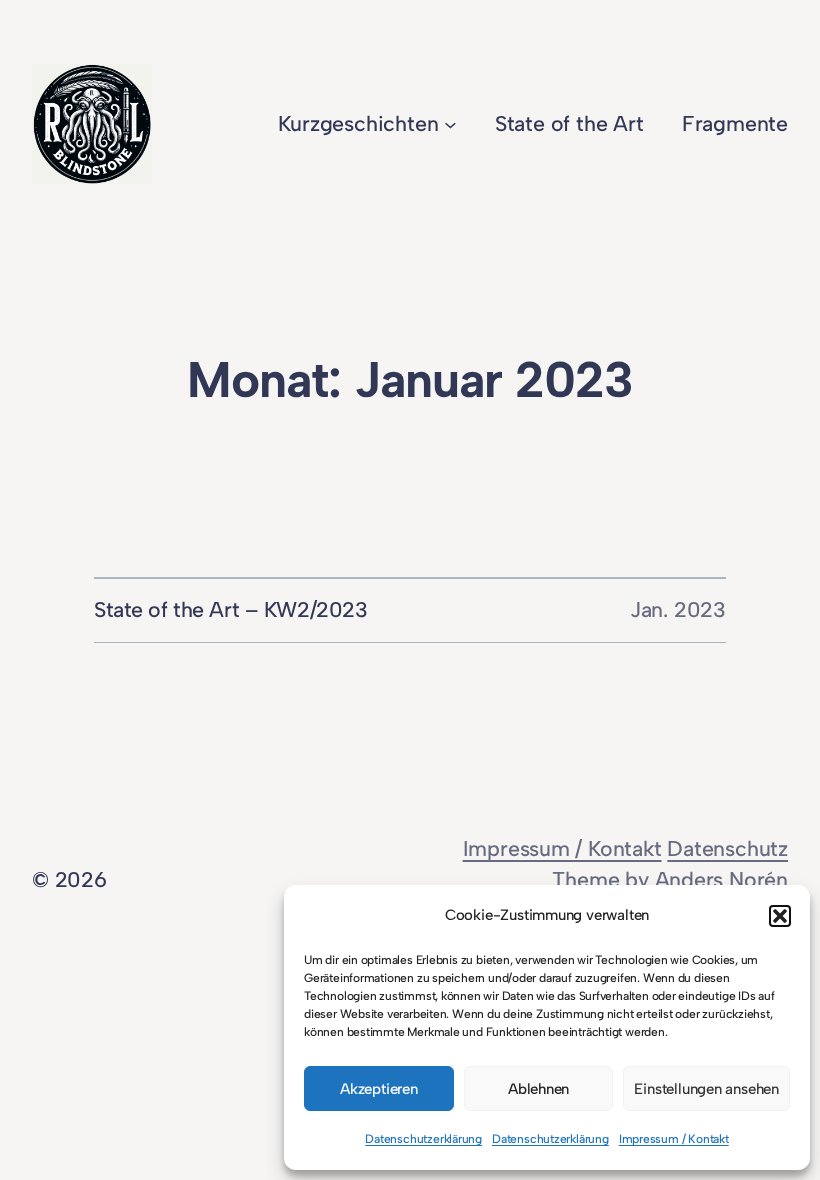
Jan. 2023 (678, 609)
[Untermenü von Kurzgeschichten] (450, 124)
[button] (780, 916)
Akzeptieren (379, 1089)
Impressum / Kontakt (674, 1139)
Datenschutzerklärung (423, 1139)
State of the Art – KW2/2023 (230, 609)
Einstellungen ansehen (706, 1089)
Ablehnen (538, 1089)
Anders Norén (721, 879)
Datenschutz (727, 848)
